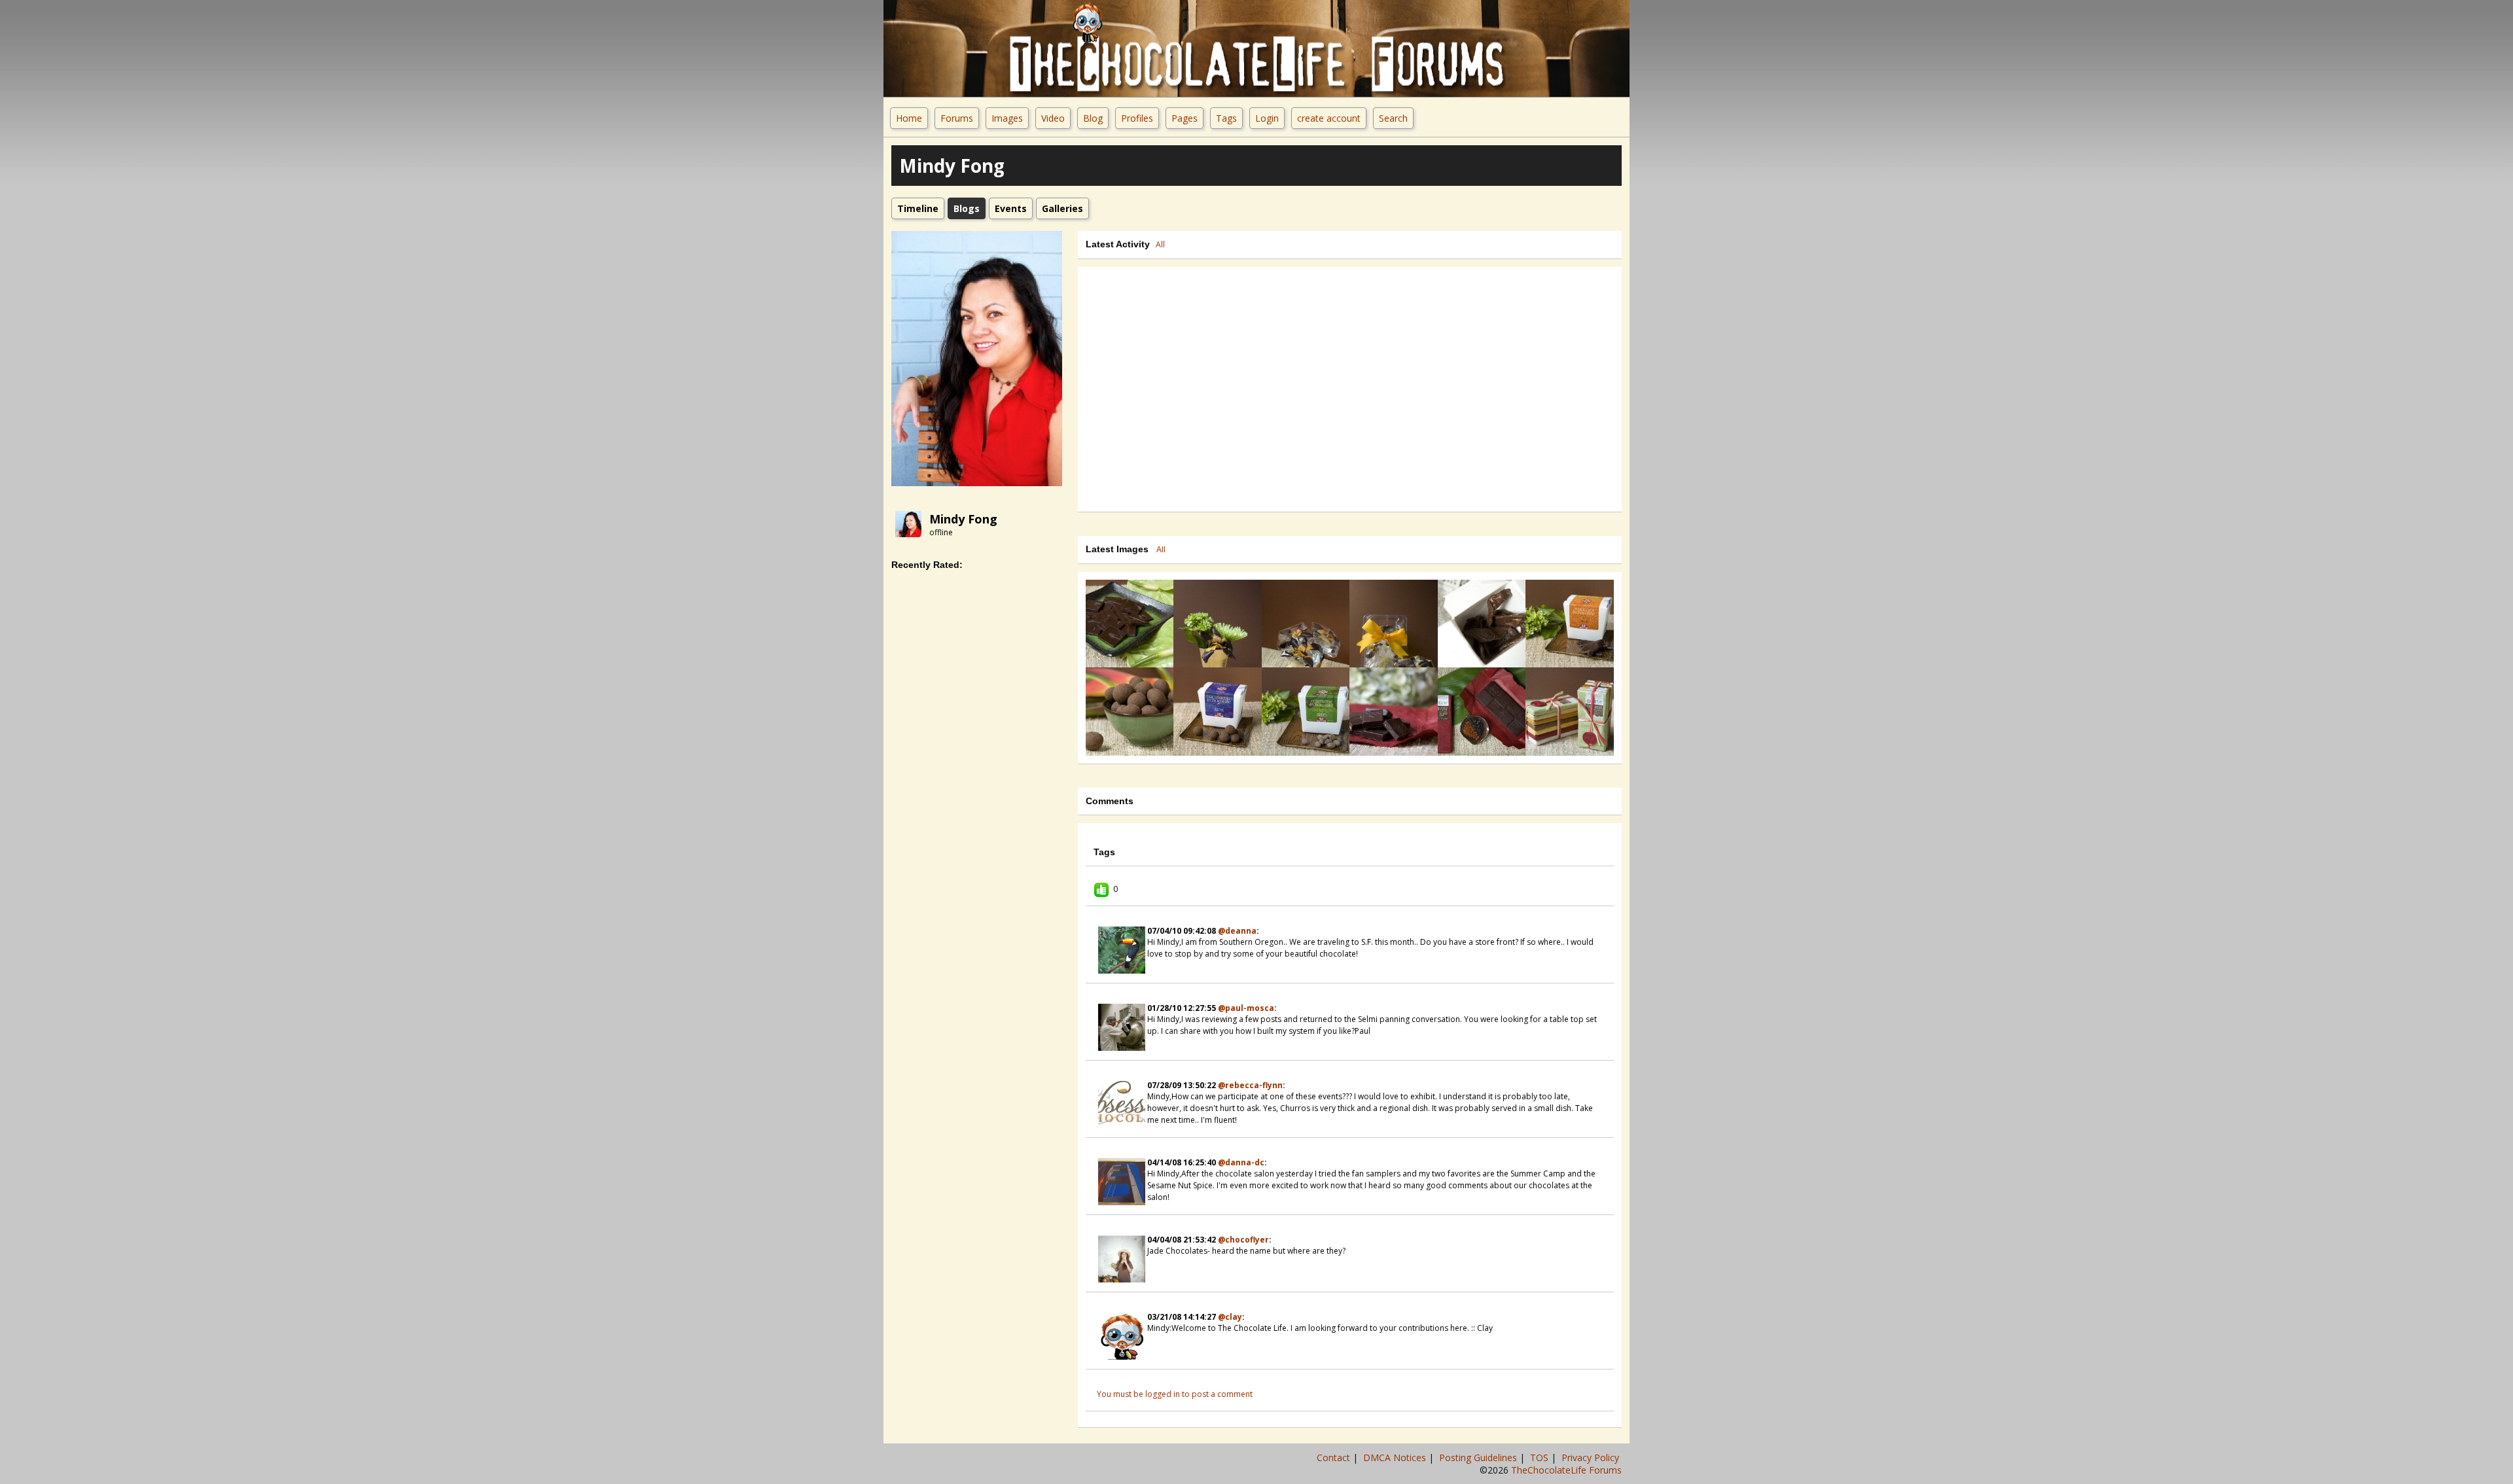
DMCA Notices (1396, 1457)
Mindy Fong (963, 519)
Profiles (1137, 118)
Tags (1226, 118)
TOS (1541, 1457)
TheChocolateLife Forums (1566, 1470)
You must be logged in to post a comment (1175, 1394)
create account (1329, 118)
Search (1393, 118)
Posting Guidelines (1479, 1457)
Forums (957, 118)
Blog (1093, 118)
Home (909, 118)
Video (1053, 118)
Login (1267, 118)
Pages (1185, 118)
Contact (1335, 1457)
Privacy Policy (1592, 1457)
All (1160, 244)
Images (1007, 118)
